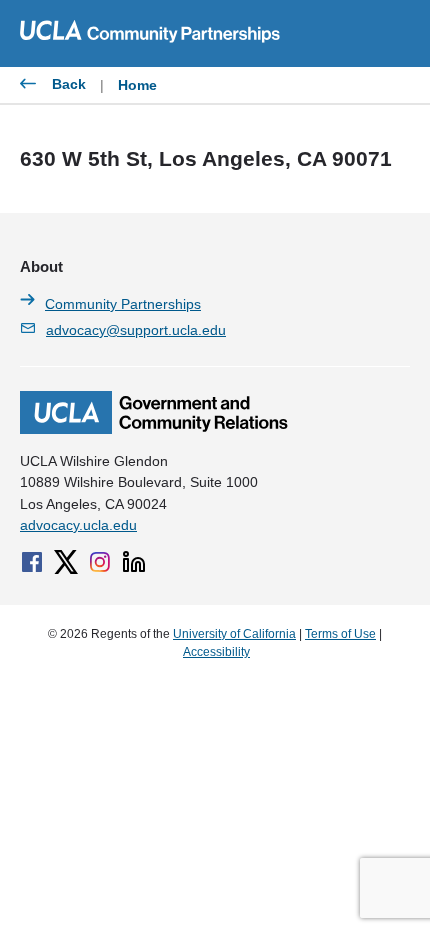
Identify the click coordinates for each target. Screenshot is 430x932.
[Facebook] (32, 562)
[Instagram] (100, 562)
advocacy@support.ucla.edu (136, 330)
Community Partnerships (123, 304)
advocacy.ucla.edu (78, 525)
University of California (234, 634)
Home (137, 85)
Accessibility (216, 652)
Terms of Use (340, 634)
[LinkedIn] (134, 562)
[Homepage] (154, 429)
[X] (66, 562)
